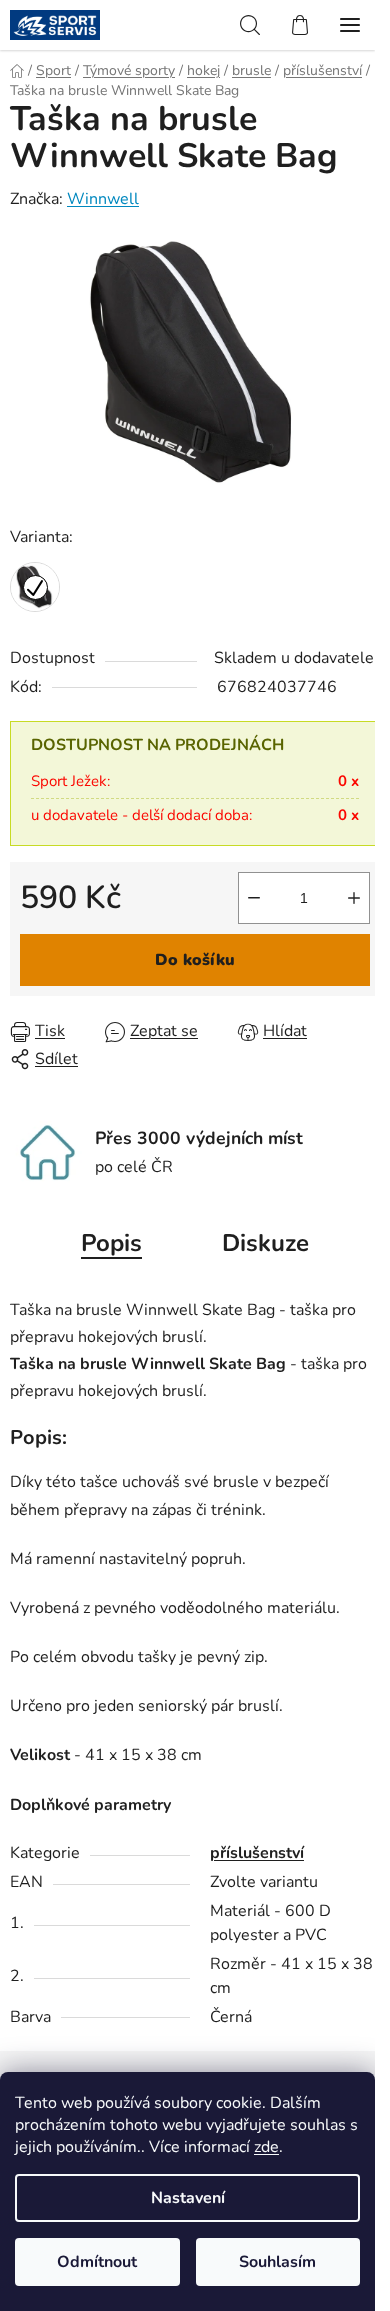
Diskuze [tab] (265, 1243)
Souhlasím (277, 2262)
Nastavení (188, 2198)
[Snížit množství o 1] (254, 898)
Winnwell (103, 199)
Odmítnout (97, 2262)
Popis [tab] (111, 1243)
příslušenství (257, 1853)
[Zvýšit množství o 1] (354, 898)
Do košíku (195, 960)
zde (266, 2147)
